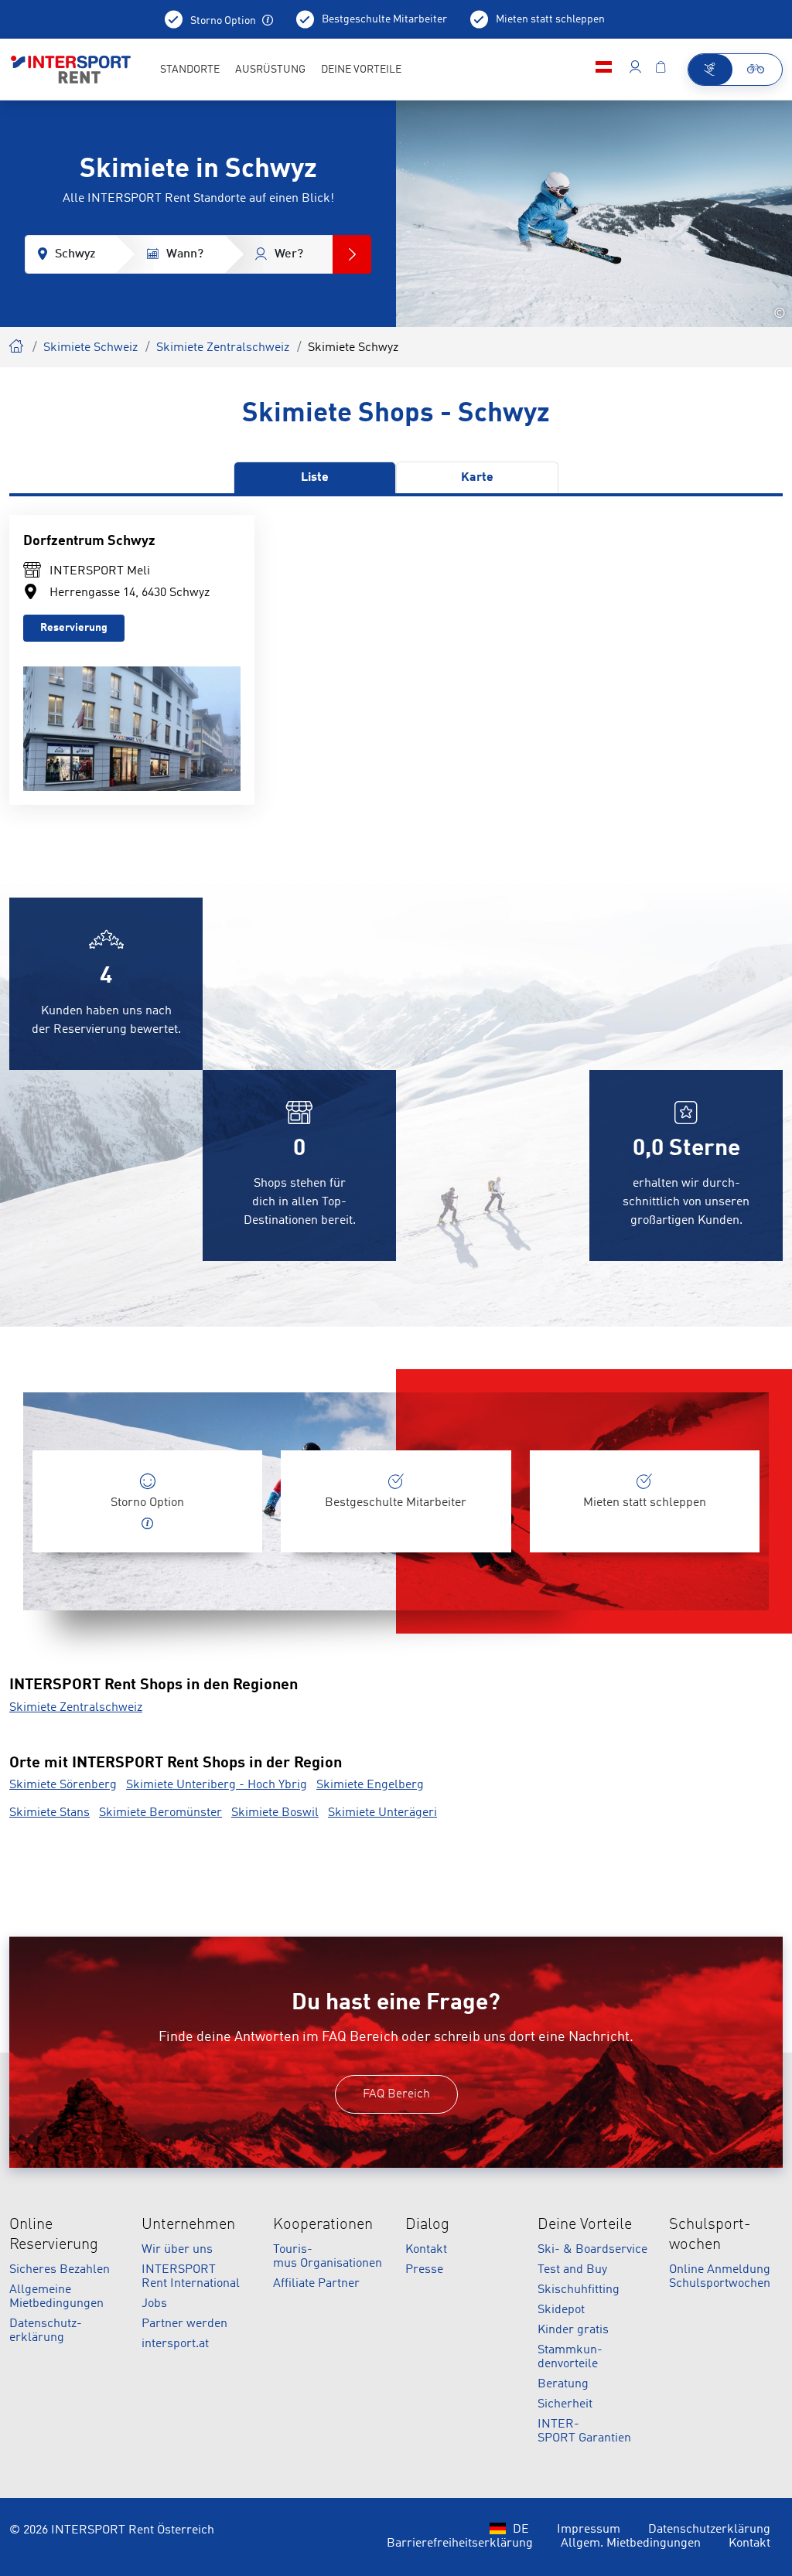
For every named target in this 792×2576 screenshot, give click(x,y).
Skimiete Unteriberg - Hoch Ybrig (217, 1785)
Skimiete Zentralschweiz (223, 348)
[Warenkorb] (661, 70)
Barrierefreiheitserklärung (460, 2544)
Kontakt (426, 2250)
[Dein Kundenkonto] (635, 70)
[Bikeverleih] (757, 70)
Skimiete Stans (49, 1813)
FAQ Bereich (396, 2094)
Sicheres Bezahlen (60, 2270)
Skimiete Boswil (275, 1813)
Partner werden (184, 2324)
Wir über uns (177, 2250)
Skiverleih (17, 344)
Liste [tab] (315, 478)
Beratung (563, 2384)
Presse (424, 2270)
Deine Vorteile (585, 2225)
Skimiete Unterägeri (382, 1813)
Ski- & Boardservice (592, 2250)
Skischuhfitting (579, 2290)
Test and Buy (572, 2270)
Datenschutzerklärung (709, 2530)
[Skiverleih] (710, 70)
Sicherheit (565, 2404)
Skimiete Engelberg (370, 1785)
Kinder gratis (573, 2330)
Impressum (589, 2530)
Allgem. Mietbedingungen (631, 2544)
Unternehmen (188, 2225)
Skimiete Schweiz (90, 348)
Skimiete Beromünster (160, 1813)
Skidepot (561, 2310)
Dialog (427, 2225)
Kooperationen (323, 2225)
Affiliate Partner (316, 2284)
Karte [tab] (477, 478)
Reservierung (74, 628)
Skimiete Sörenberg (63, 1785)
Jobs (154, 2304)
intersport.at (175, 2344)
